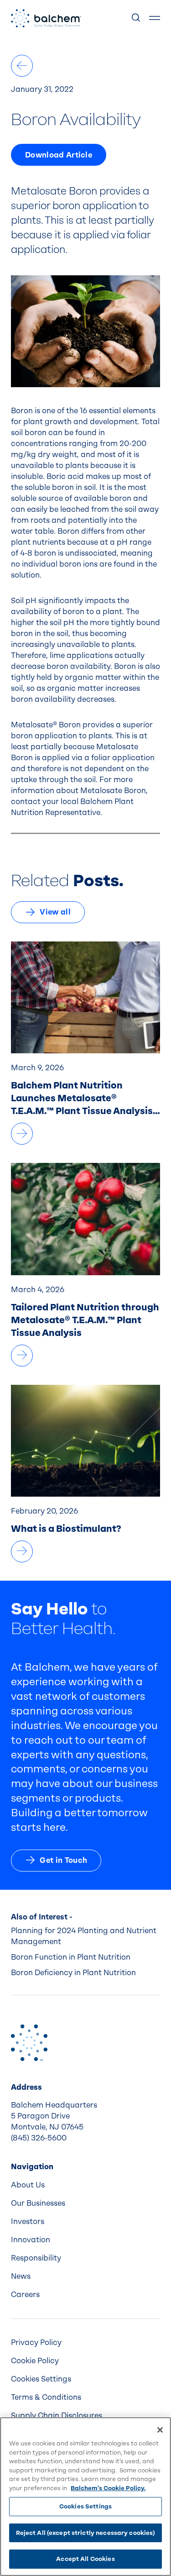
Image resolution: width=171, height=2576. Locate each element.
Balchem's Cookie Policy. (108, 2488)
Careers (25, 2295)
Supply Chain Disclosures (57, 2416)
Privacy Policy (36, 2342)
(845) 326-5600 (39, 2138)
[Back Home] (46, 18)
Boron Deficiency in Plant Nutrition (73, 1973)
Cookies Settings (85, 2506)
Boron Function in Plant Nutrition (71, 1957)
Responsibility (36, 2258)
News (21, 2276)
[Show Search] (136, 18)
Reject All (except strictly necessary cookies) (86, 2533)
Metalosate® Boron (46, 725)
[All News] (22, 66)
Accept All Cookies (85, 2559)
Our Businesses (38, 2203)
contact (26, 802)
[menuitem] (85, 2185)
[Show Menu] (155, 18)
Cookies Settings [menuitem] (41, 2379)
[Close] (160, 2430)
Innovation (31, 2240)
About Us (28, 2185)
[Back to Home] (29, 2043)
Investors (28, 2221)
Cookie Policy (35, 2361)
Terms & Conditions (46, 2397)
